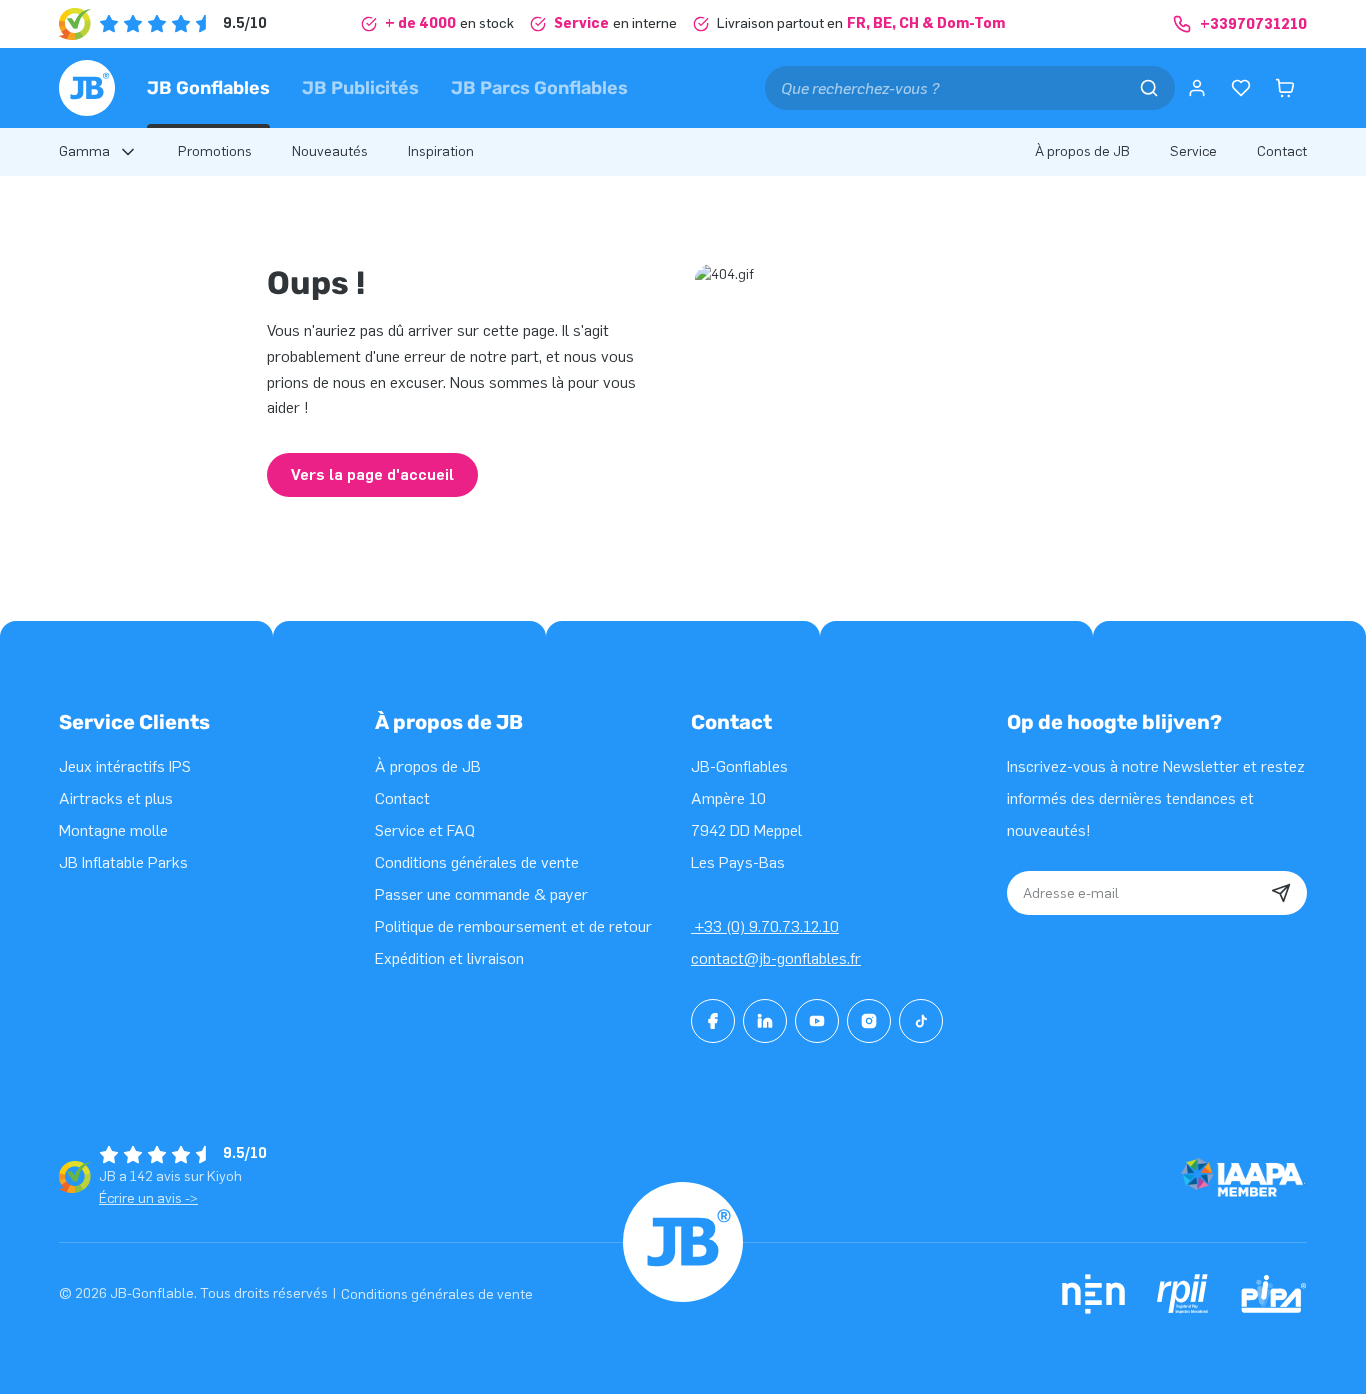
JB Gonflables (208, 88)
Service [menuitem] (1193, 151)
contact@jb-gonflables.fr (776, 958)
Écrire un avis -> (148, 1198)
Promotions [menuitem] (215, 151)
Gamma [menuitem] (84, 151)
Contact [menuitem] (1282, 151)
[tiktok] (921, 1021)
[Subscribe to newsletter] (1281, 893)
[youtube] (817, 1021)
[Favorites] (1241, 88)
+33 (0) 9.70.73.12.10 (765, 926)
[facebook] (713, 1021)
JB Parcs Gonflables (539, 88)
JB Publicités (360, 88)
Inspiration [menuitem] (441, 151)
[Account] (1197, 88)
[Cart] (1285, 88)
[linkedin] (765, 1021)
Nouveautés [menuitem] (330, 151)
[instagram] (869, 1021)
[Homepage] (87, 88)
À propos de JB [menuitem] (1082, 151)
